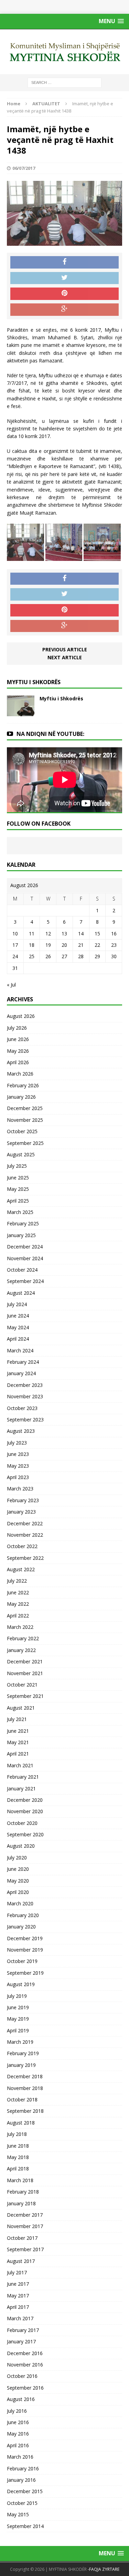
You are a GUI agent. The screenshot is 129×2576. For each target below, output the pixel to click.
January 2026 (21, 1097)
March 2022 (20, 1627)
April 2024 (18, 1339)
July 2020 (17, 1858)
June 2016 (18, 2422)
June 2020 (18, 1869)
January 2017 (21, 2341)
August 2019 (21, 1984)
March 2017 (20, 2318)
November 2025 (25, 1120)
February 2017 (23, 2330)
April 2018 (18, 2169)
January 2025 (21, 1235)
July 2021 (17, 1719)
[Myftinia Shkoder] (64, 52)
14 (81, 934)
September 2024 (25, 1281)
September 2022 (25, 1558)
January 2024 (21, 1373)
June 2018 (18, 2146)
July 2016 (17, 2411)
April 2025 (18, 1201)
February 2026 (23, 1085)
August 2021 (21, 1708)
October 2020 (22, 1823)
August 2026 (21, 1016)
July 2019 (17, 1996)
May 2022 (18, 1604)
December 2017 (25, 2215)
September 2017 (25, 2249)
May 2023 (18, 1466)
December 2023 (25, 1385)
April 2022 (18, 1616)
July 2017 (17, 2272)
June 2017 (18, 2284)
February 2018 (23, 2192)
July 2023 (17, 1443)
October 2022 (22, 1546)
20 (64, 945)
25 (32, 956)
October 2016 (22, 2376)
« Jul (11, 985)
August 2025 (21, 1154)
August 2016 (21, 2399)
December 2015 (25, 2491)
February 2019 (23, 2053)
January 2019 (21, 2065)
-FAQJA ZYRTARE (104, 2569)
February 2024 (23, 1362)
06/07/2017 (24, 168)
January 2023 (21, 1512)
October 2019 (22, 1961)
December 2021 (25, 1661)
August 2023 (21, 1431)
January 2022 (21, 1650)
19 (48, 945)
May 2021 (18, 1742)
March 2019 (20, 2042)
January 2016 (21, 2480)
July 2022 (17, 1581)
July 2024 (17, 1304)
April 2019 (18, 2030)
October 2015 (22, 2503)
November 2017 (25, 2226)
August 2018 (21, 2123)
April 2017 (18, 2307)
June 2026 (18, 1039)
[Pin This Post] (64, 294)
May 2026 (18, 1051)
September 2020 (25, 1834)
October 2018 (22, 2099)
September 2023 (25, 1420)
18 (32, 945)
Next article (65, 657)
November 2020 (25, 1811)
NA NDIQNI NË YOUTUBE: (50, 734)
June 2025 (18, 1178)
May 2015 (18, 2514)
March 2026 (20, 1074)
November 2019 (25, 1950)
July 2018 (17, 2134)
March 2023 (20, 1489)
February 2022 (23, 1638)
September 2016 (25, 2388)
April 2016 (18, 2445)
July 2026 (17, 1028)
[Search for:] (64, 82)
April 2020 (18, 1892)
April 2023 (18, 1477)
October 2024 (22, 1270)
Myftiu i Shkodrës (61, 698)
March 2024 (20, 1350)
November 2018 (25, 2088)
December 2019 (25, 1938)
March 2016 (20, 2457)
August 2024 (21, 1293)
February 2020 (23, 1915)
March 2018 (20, 2180)
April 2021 (18, 1754)
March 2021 (20, 1765)
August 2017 (21, 2261)
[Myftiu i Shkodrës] (21, 712)
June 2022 (18, 1592)
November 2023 (25, 1396)
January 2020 (21, 1927)
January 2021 (21, 1788)
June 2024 (18, 1316)
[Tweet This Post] (64, 278)
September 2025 (25, 1143)
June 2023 (18, 1454)
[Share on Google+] (64, 310)
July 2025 (17, 1166)
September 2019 (25, 1973)
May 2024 (18, 1327)
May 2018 (18, 2157)
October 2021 (22, 1685)
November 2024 (25, 1258)
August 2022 (21, 1569)
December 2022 (25, 1523)
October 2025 (22, 1131)
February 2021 (23, 1777)
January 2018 (21, 2203)
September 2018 (25, 2111)
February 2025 (23, 1223)
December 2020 (25, 1800)
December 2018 (25, 2076)
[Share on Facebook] (64, 262)
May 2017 (18, 2296)
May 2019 (18, 2019)
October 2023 (22, 1408)
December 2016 (25, 2353)
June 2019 (18, 2007)
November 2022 (25, 1535)
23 (114, 945)
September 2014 (25, 2526)
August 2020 (21, 1846)
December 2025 (25, 1108)
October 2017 (22, 2238)
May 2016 (18, 2434)
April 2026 (18, 1062)
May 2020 (18, 1881)
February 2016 (23, 2468)
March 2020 (20, 1903)
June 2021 (18, 1731)
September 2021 (25, 1696)
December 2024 (25, 1247)
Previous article (65, 649)
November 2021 (25, 1673)
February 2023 (23, 1500)
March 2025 (20, 1212)
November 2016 (25, 2365)
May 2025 (18, 1189)
